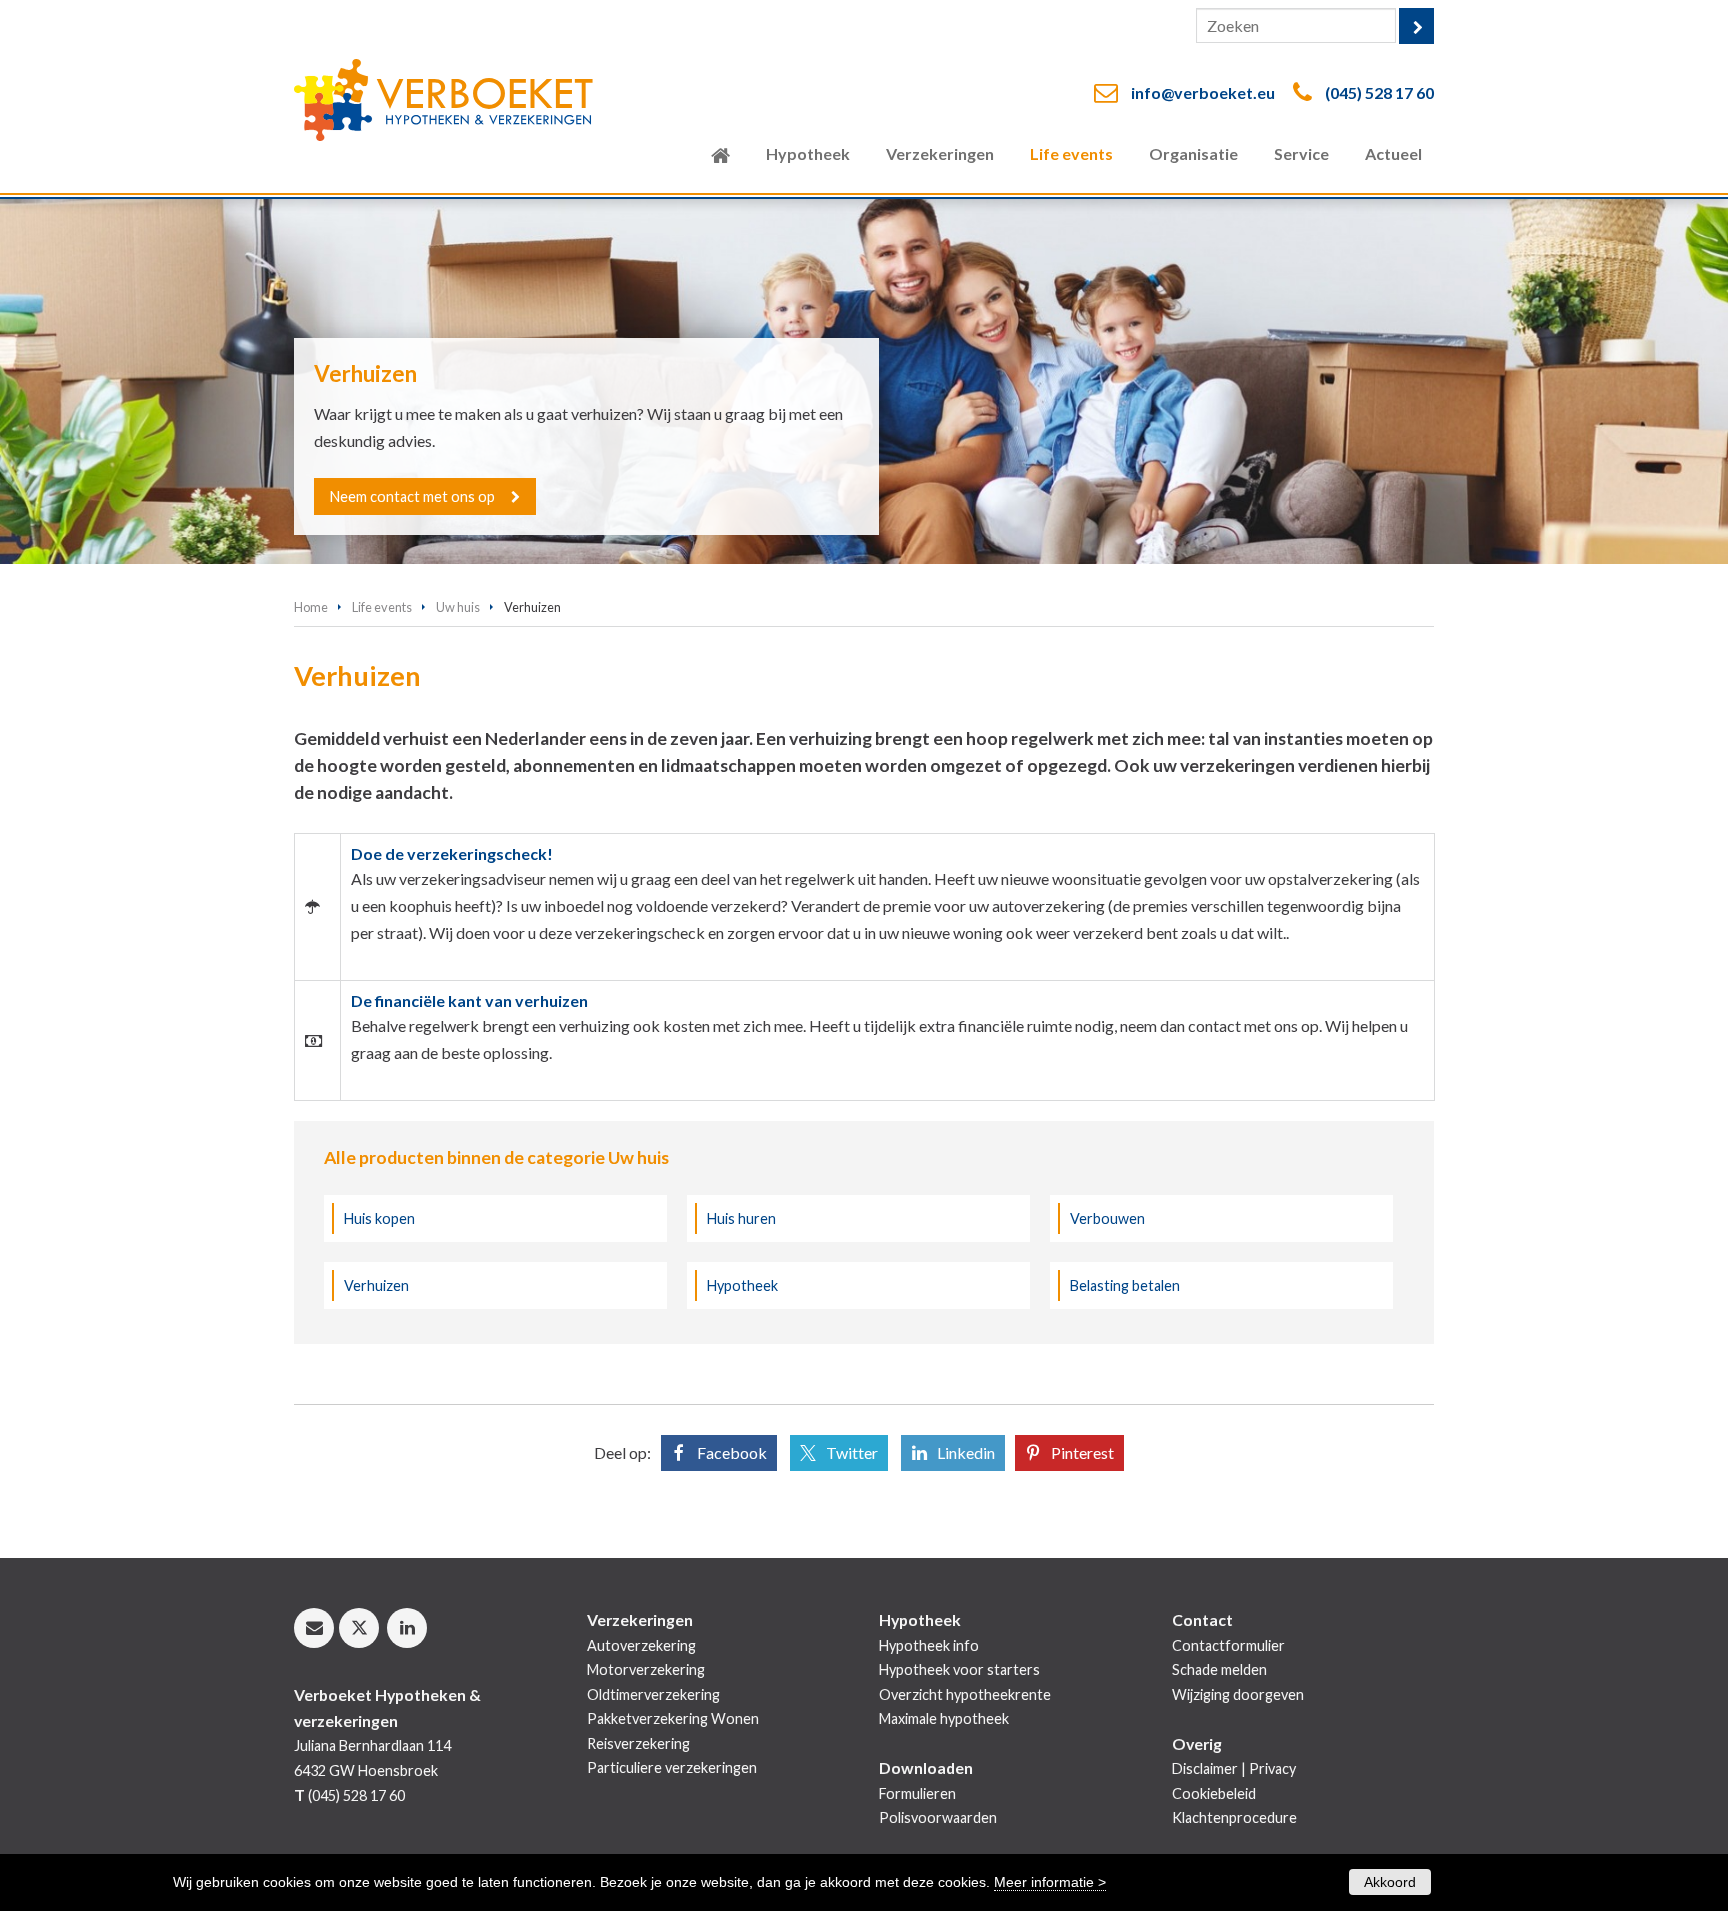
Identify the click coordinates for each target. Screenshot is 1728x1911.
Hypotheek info (929, 1645)
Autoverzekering (641, 1645)
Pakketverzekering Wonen (673, 1718)
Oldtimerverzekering (653, 1694)
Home (311, 607)
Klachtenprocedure (1234, 1817)
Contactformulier (1228, 1645)
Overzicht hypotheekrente (965, 1694)
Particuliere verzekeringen (672, 1767)
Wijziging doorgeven (1238, 1694)
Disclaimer (1205, 1768)
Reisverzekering (638, 1743)
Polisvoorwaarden (938, 1817)
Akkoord (1390, 1882)
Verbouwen (1107, 1218)
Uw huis (458, 607)
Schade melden (1219, 1669)
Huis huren (741, 1218)
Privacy (1272, 1768)
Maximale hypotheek (944, 1718)
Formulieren (917, 1793)
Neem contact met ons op (412, 496)
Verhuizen (376, 1285)
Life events (382, 607)
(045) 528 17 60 (1379, 92)
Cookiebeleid (1214, 1793)
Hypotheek (742, 1285)
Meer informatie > (1050, 1882)
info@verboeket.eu (1203, 92)
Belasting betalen (1125, 1285)
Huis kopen (379, 1218)
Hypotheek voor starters (959, 1669)
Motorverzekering (646, 1669)
